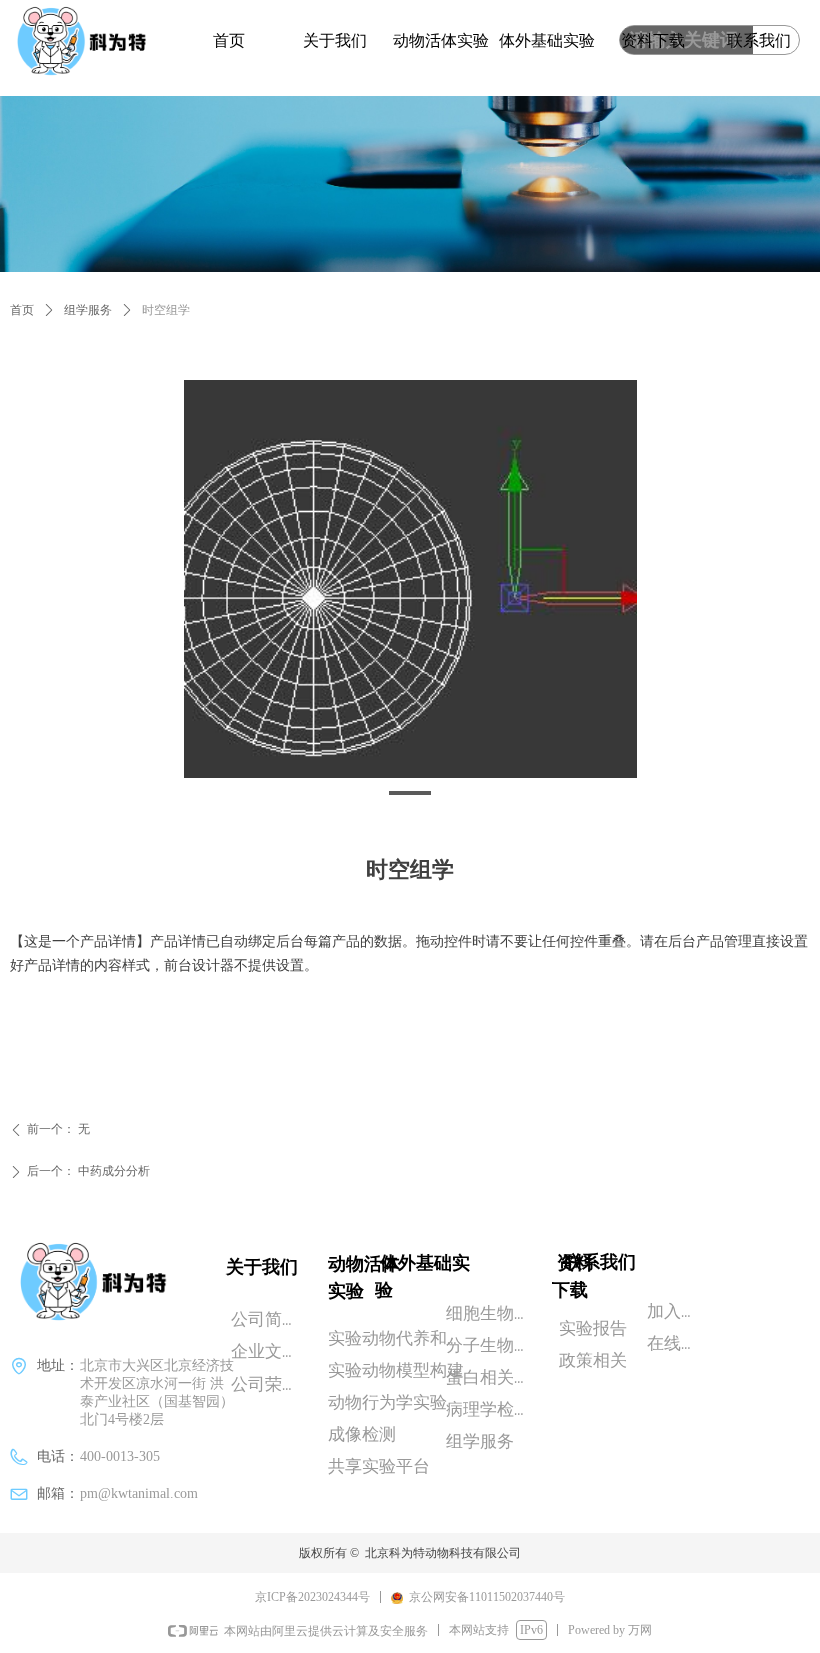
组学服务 (88, 310)
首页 (22, 310)
